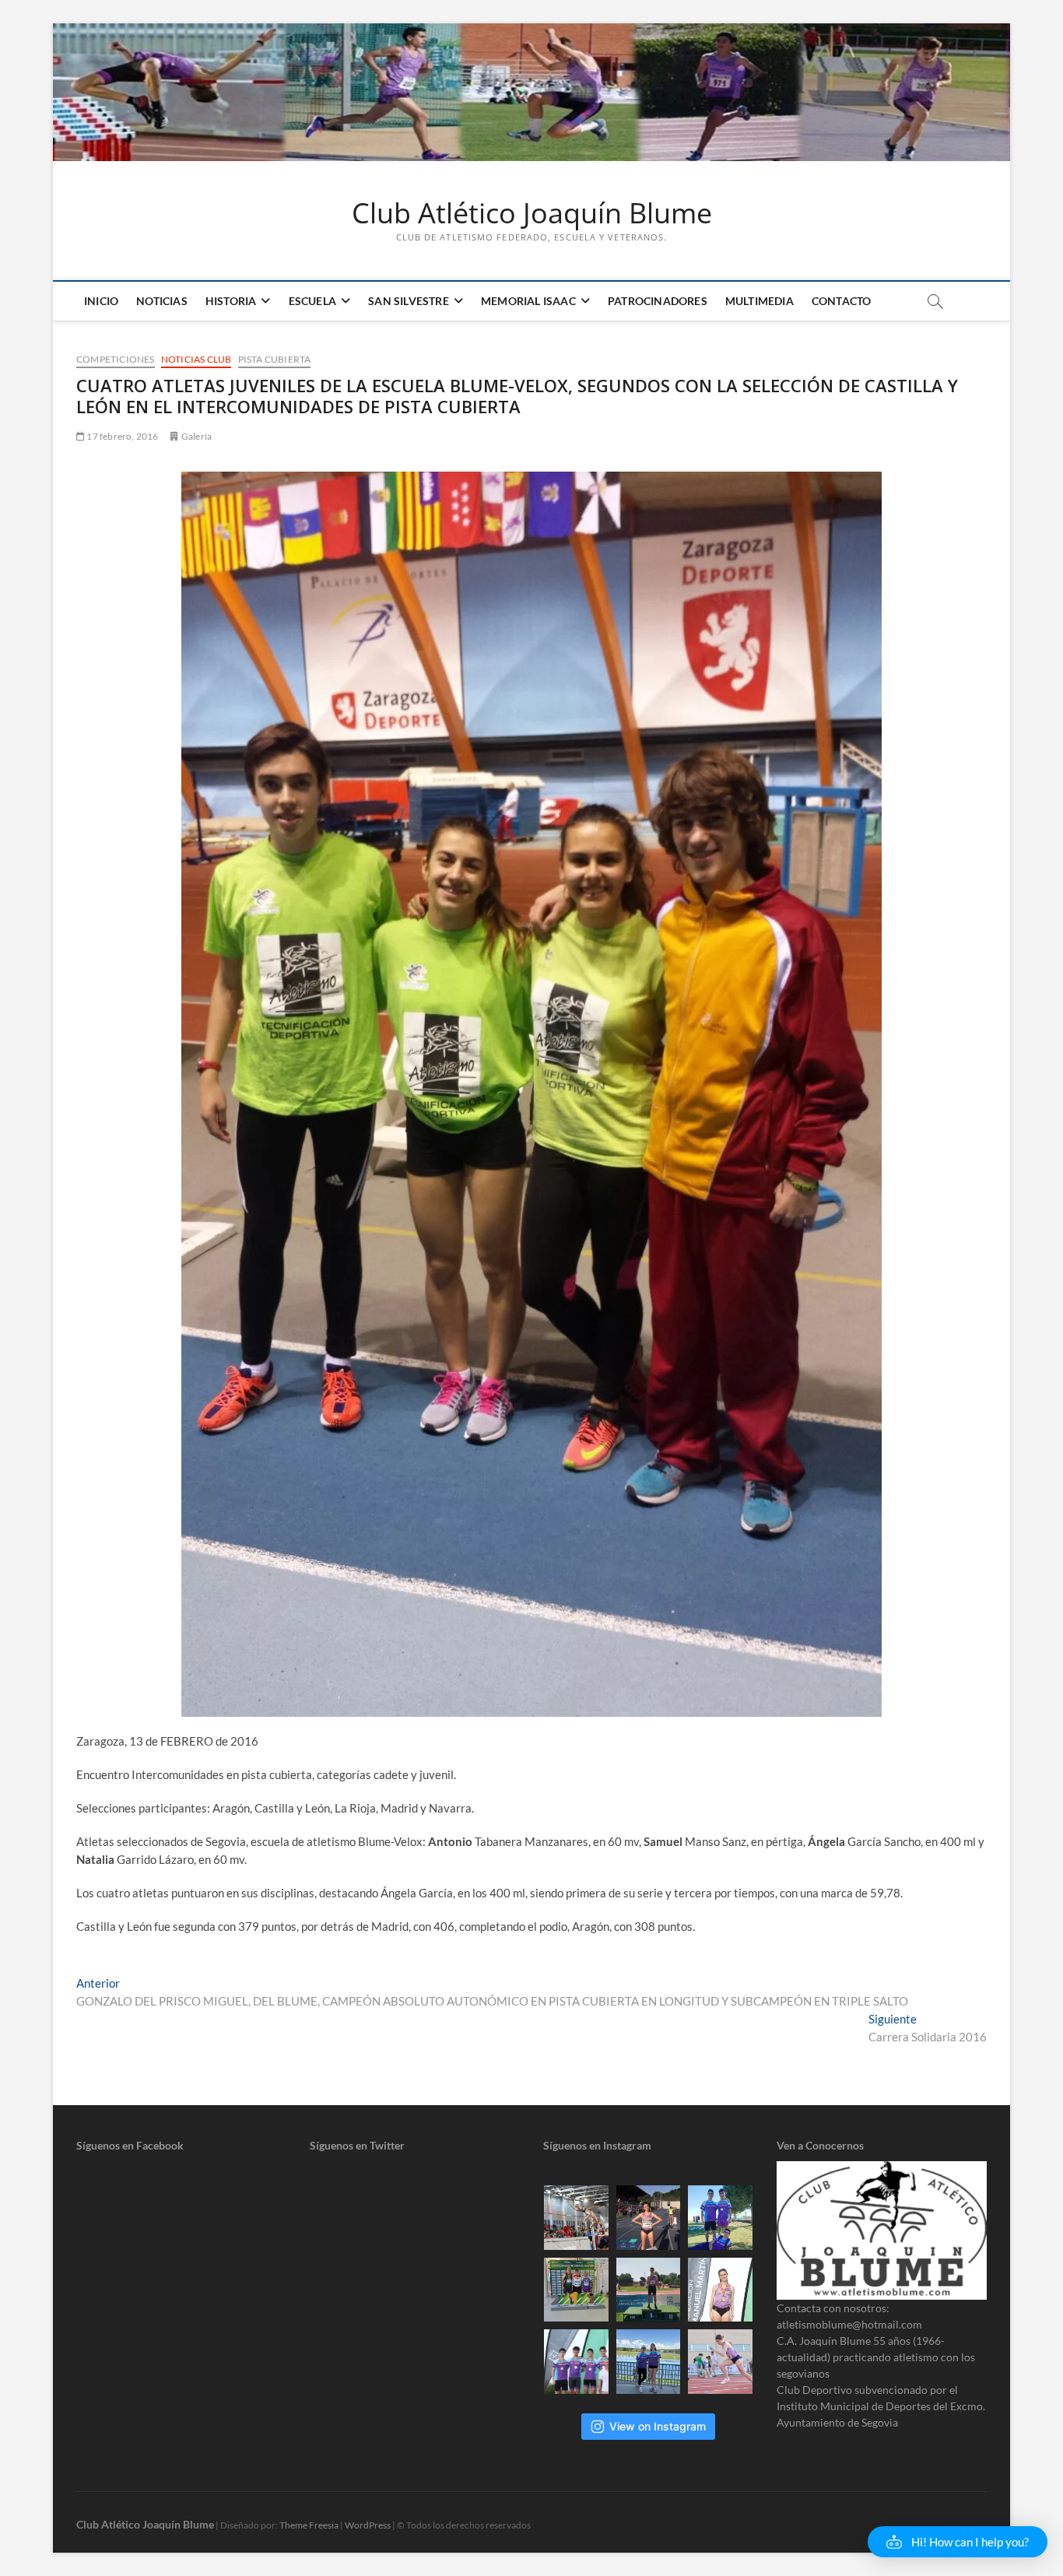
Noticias (162, 301)
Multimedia (760, 301)
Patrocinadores (658, 301)
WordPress (368, 2525)
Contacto (842, 301)
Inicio (101, 301)
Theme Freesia (309, 2525)
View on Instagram (658, 2426)
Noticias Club (196, 359)
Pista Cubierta (275, 359)
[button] (958, 2542)
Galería (196, 436)
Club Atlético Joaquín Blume (532, 213)
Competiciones (116, 359)
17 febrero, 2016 (121, 436)
